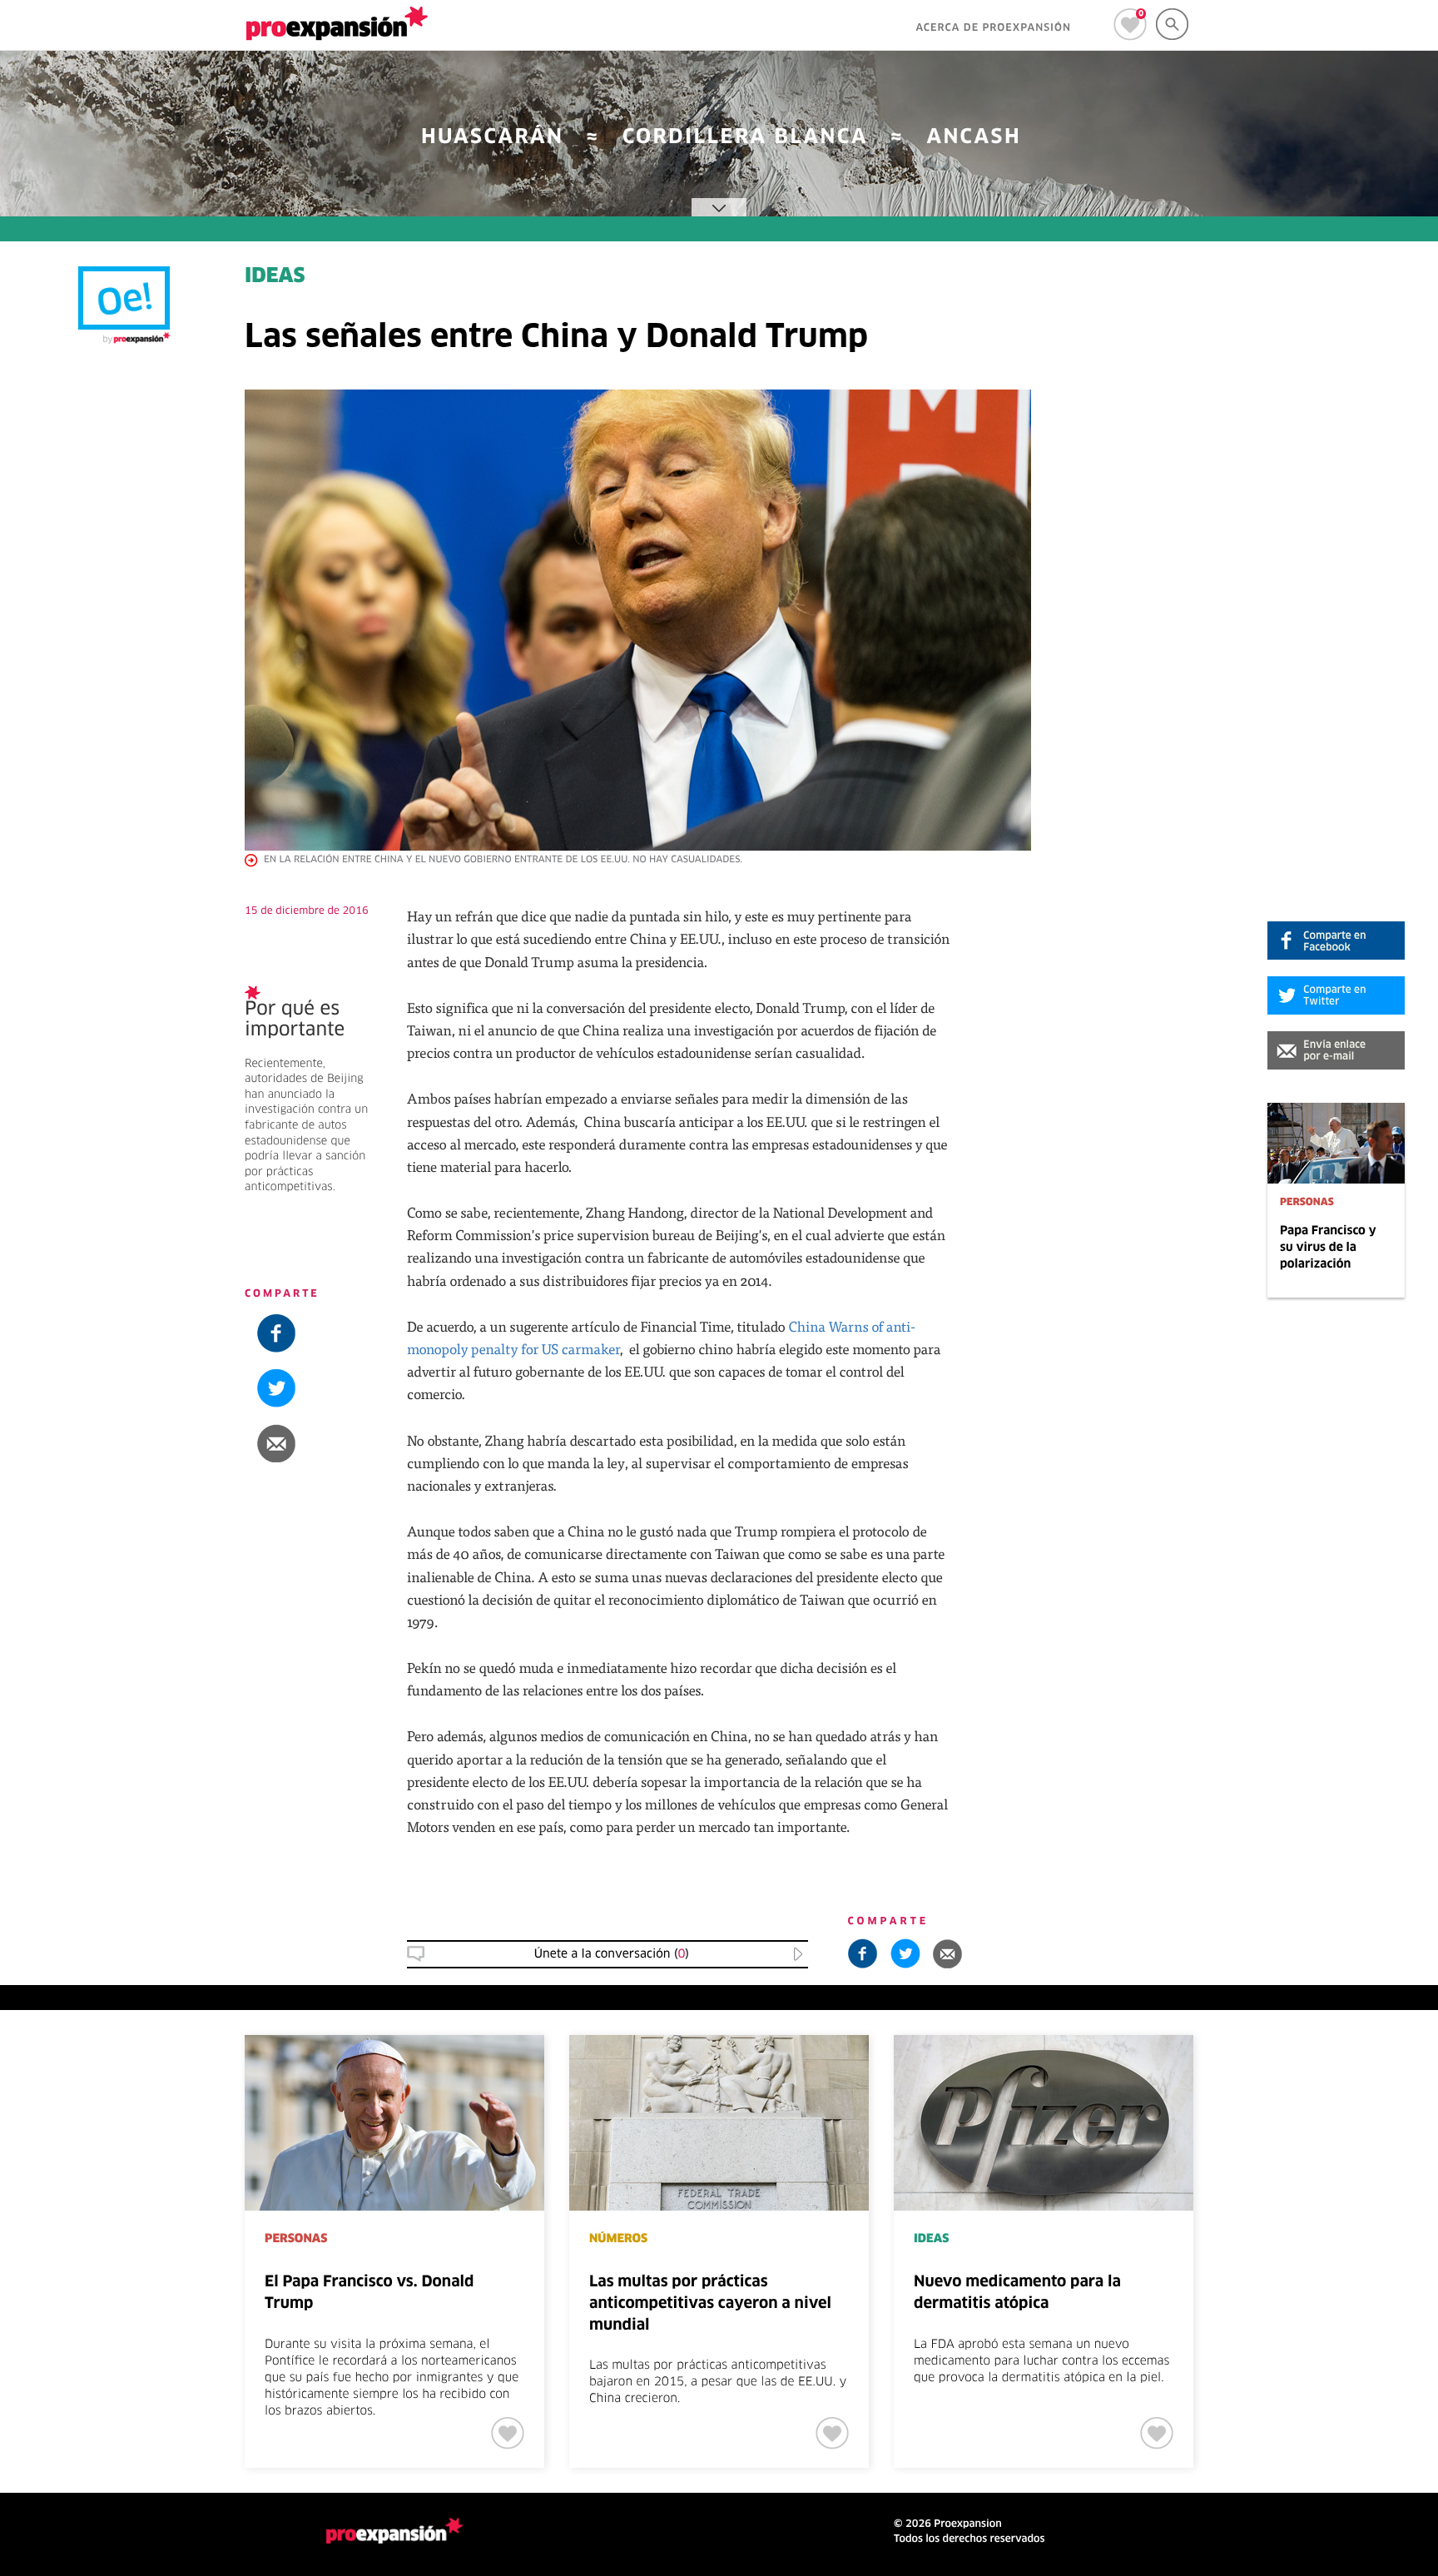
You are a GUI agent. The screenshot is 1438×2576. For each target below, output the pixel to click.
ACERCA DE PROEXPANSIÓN (993, 28)
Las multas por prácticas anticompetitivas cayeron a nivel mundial (710, 2303)
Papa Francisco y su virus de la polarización (1328, 1248)
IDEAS (275, 277)
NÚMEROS (618, 2239)
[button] (1336, 1050)
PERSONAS (1307, 1203)
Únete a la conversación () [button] (612, 1954)
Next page (1322, 2090)
